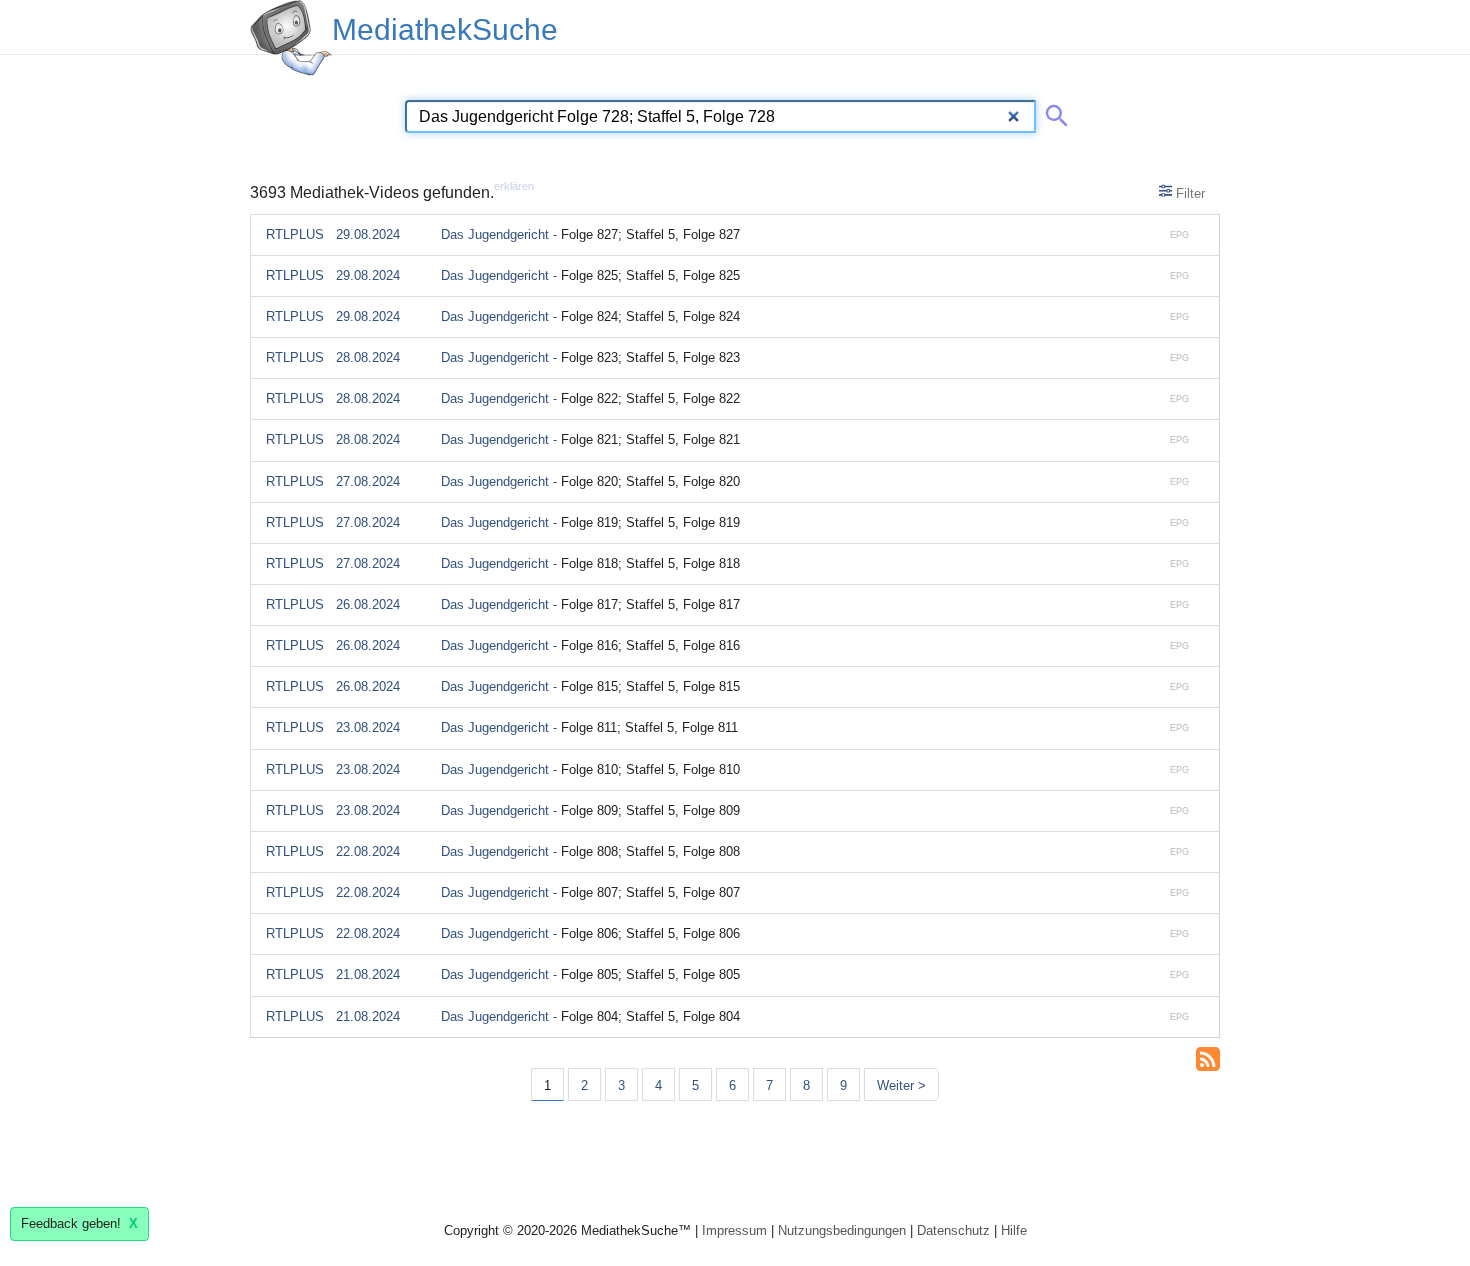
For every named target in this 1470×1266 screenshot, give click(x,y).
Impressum (734, 1230)
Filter (1188, 193)
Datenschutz (953, 1230)
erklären (514, 186)
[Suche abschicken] (1053, 112)
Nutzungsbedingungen (842, 1230)
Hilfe (1014, 1230)
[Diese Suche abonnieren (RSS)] (1208, 1057)
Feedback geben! (79, 1223)
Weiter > (901, 1085)
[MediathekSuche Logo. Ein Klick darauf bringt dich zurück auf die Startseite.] (291, 38)
